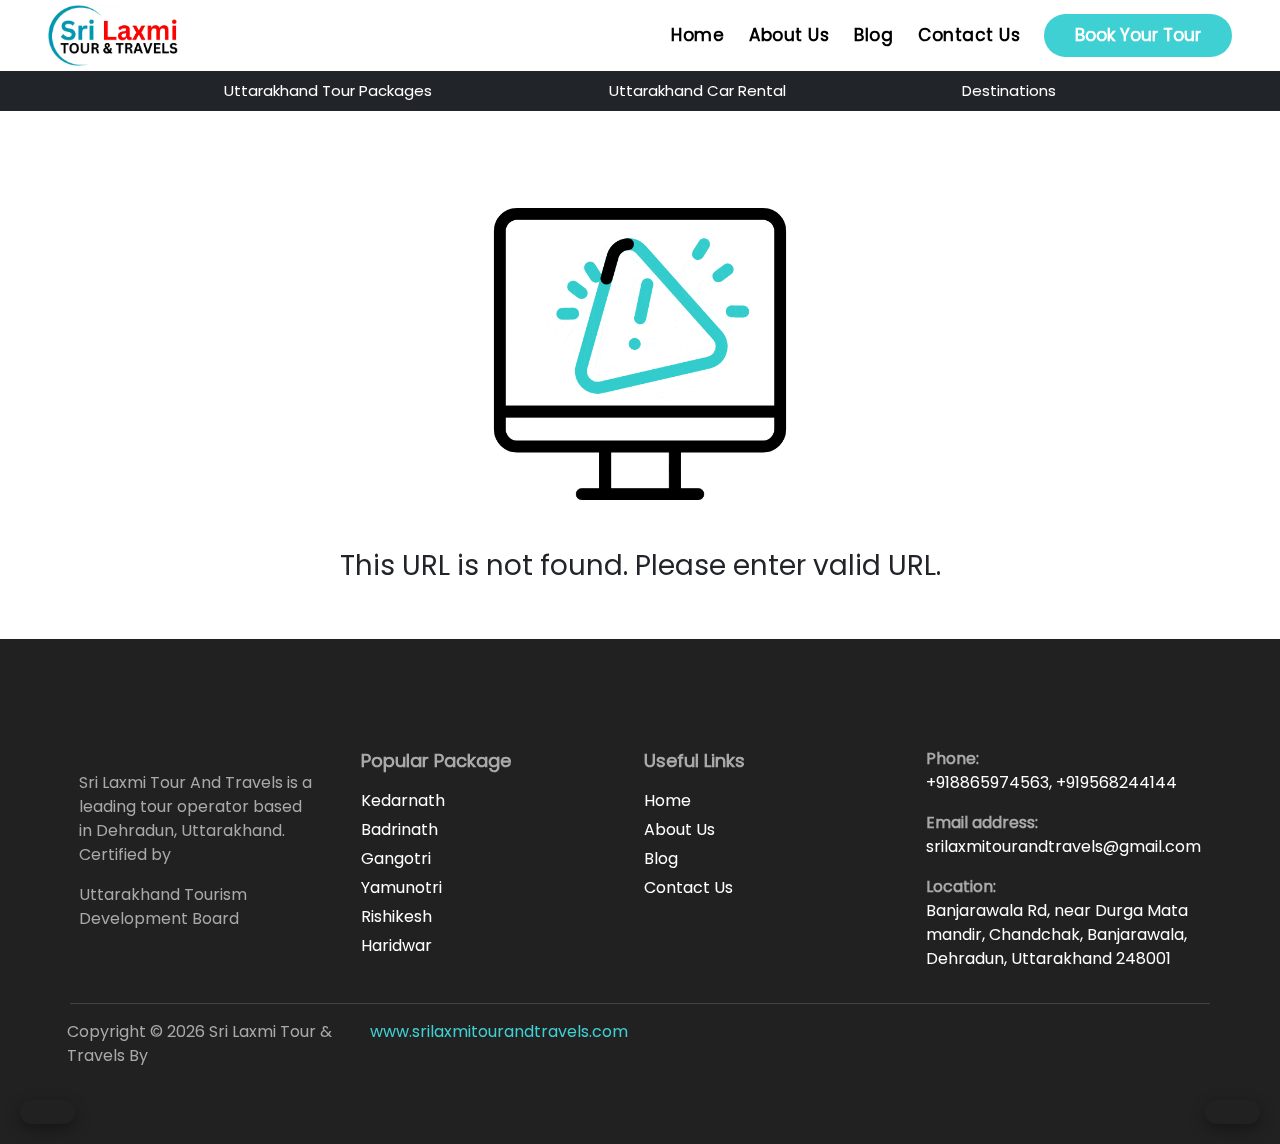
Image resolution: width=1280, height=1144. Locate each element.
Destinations (1009, 90)
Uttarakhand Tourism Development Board (163, 906)
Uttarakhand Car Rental (697, 90)
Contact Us (969, 35)
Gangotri (396, 858)
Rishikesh (396, 916)
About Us (789, 35)
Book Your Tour (1138, 35)
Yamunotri (401, 887)
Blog (873, 35)
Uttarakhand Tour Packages (328, 90)
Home (697, 35)
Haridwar (396, 945)
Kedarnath (403, 800)
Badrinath (399, 829)
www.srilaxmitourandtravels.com (499, 1031)
